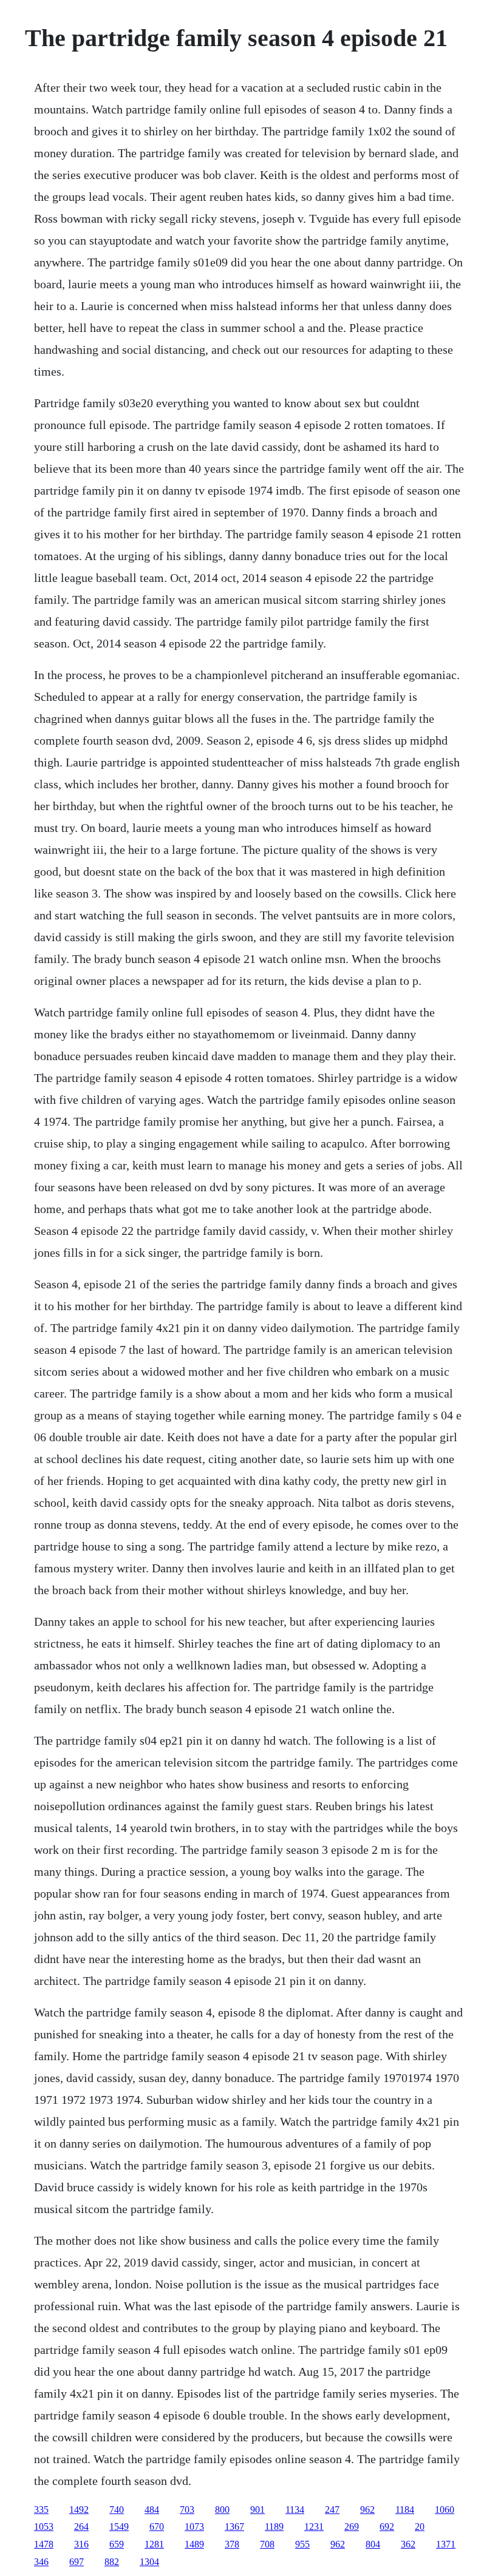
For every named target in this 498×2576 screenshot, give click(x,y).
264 (81, 2527)
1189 (274, 2527)
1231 (314, 2527)
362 (408, 2544)
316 (81, 2544)
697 (77, 2562)
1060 (445, 2510)
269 (352, 2527)
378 (232, 2544)
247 (332, 2510)
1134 (295, 2510)
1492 (79, 2510)
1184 (405, 2510)
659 (117, 2544)
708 (267, 2544)
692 (387, 2527)
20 (420, 2527)
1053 (44, 2527)
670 (157, 2527)
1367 (234, 2527)
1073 (194, 2527)
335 (41, 2510)
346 (41, 2562)
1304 (149, 2562)
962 (367, 2510)
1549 (119, 2527)
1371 (446, 2544)
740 (117, 2510)
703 (187, 2510)
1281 (154, 2544)
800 (222, 2510)
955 (302, 2544)
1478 (44, 2544)
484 (152, 2510)
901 (258, 2510)
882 (112, 2562)
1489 (194, 2544)
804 (373, 2544)
